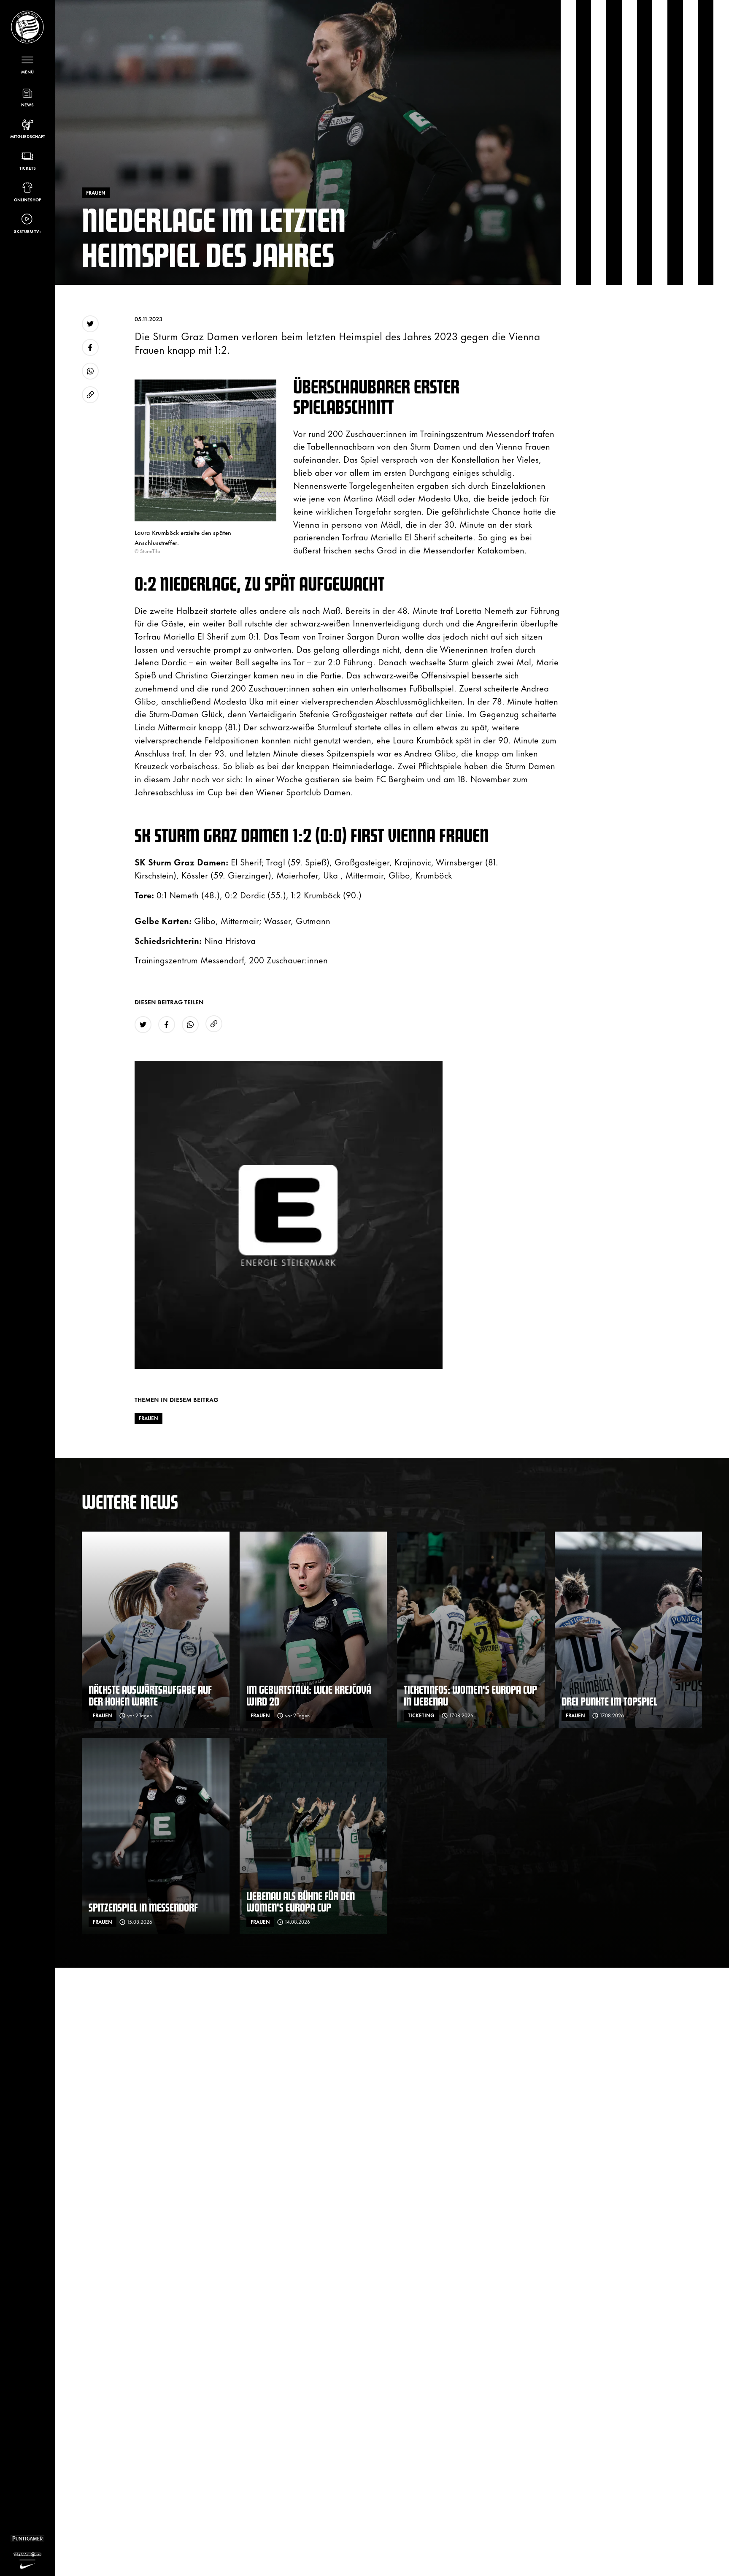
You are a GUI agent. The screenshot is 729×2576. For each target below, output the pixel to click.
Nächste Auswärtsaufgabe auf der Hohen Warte (150, 1695)
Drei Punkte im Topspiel (609, 1701)
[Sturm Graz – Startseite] (27, 27)
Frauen (148, 1418)
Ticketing (421, 1715)
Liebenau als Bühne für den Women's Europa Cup (301, 1902)
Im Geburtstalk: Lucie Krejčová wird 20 (309, 1695)
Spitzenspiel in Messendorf (143, 1907)
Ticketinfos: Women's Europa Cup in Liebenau (470, 1695)
